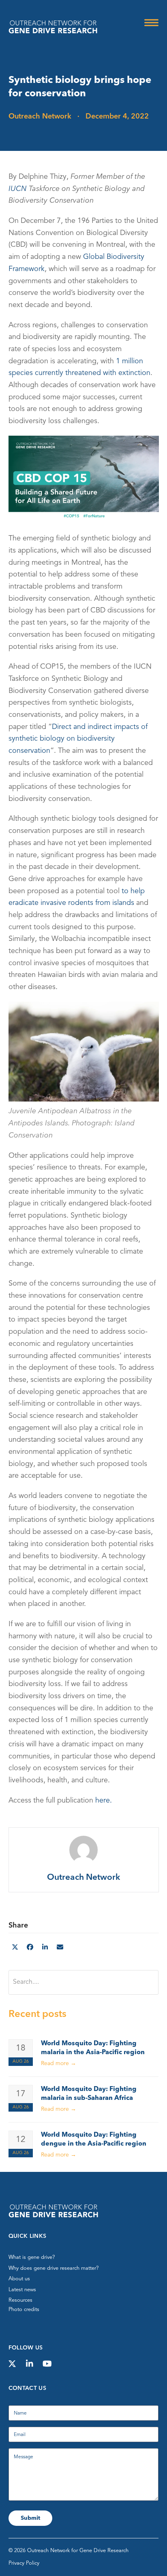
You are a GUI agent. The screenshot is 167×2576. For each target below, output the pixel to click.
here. (104, 1801)
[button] (151, 23)
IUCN (18, 189)
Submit (30, 2518)
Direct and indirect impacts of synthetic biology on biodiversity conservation (78, 739)
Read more (59, 2063)
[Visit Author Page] (83, 1850)
